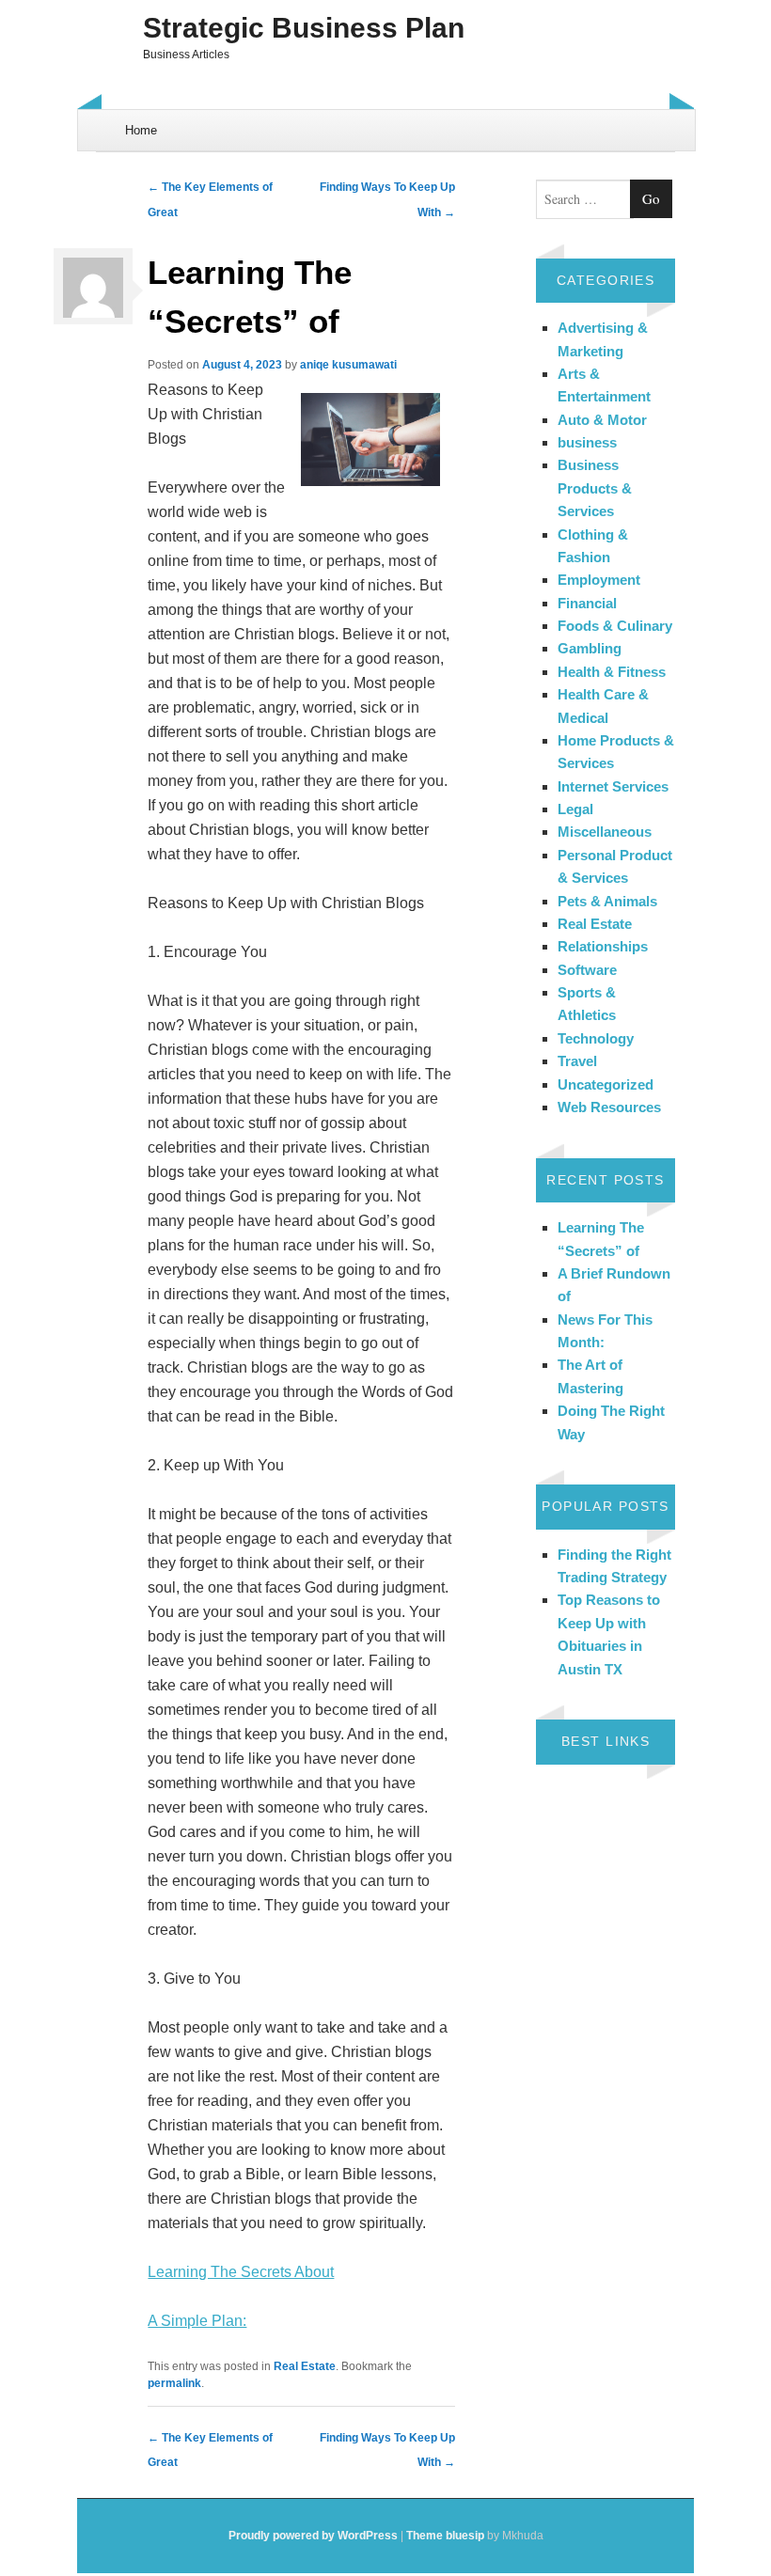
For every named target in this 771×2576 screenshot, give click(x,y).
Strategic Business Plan (304, 28)
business (587, 442)
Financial (587, 603)
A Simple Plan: (197, 2321)
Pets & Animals (607, 901)
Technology (596, 1038)
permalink (174, 2383)
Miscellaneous (605, 832)
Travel (577, 1061)
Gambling (590, 648)
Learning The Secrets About (241, 2272)
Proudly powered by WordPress (313, 2536)
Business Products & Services (595, 488)
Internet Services (613, 786)
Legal (575, 809)
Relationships (603, 946)
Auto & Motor (602, 420)
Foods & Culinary (615, 626)
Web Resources (609, 1107)
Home (141, 130)
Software (587, 970)
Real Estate (305, 2366)
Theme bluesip (445, 2536)
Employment (599, 580)
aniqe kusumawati (348, 365)
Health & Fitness (612, 672)
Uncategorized (606, 1084)
